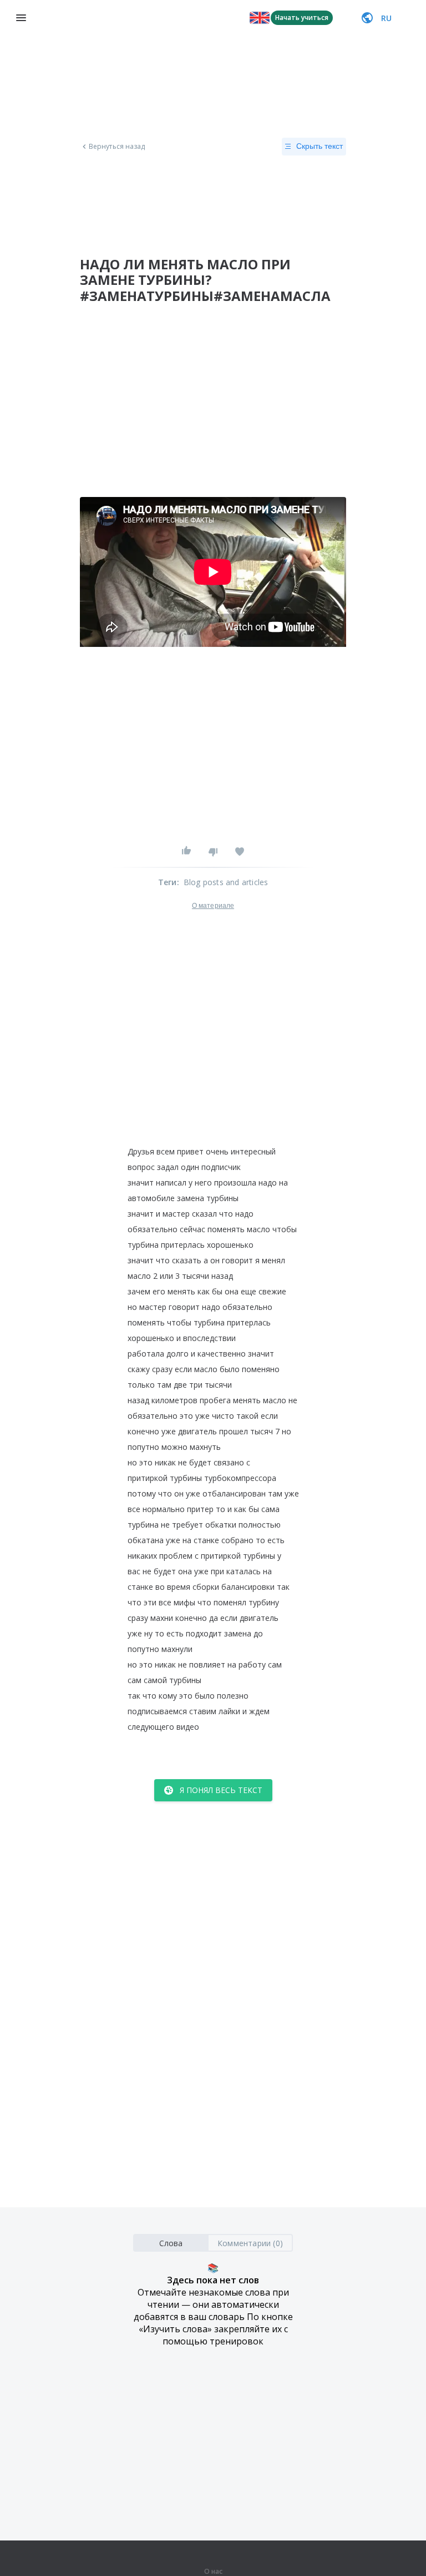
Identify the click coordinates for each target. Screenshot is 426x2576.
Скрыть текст (319, 146)
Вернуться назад (117, 147)
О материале (213, 906)
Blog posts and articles (226, 882)
